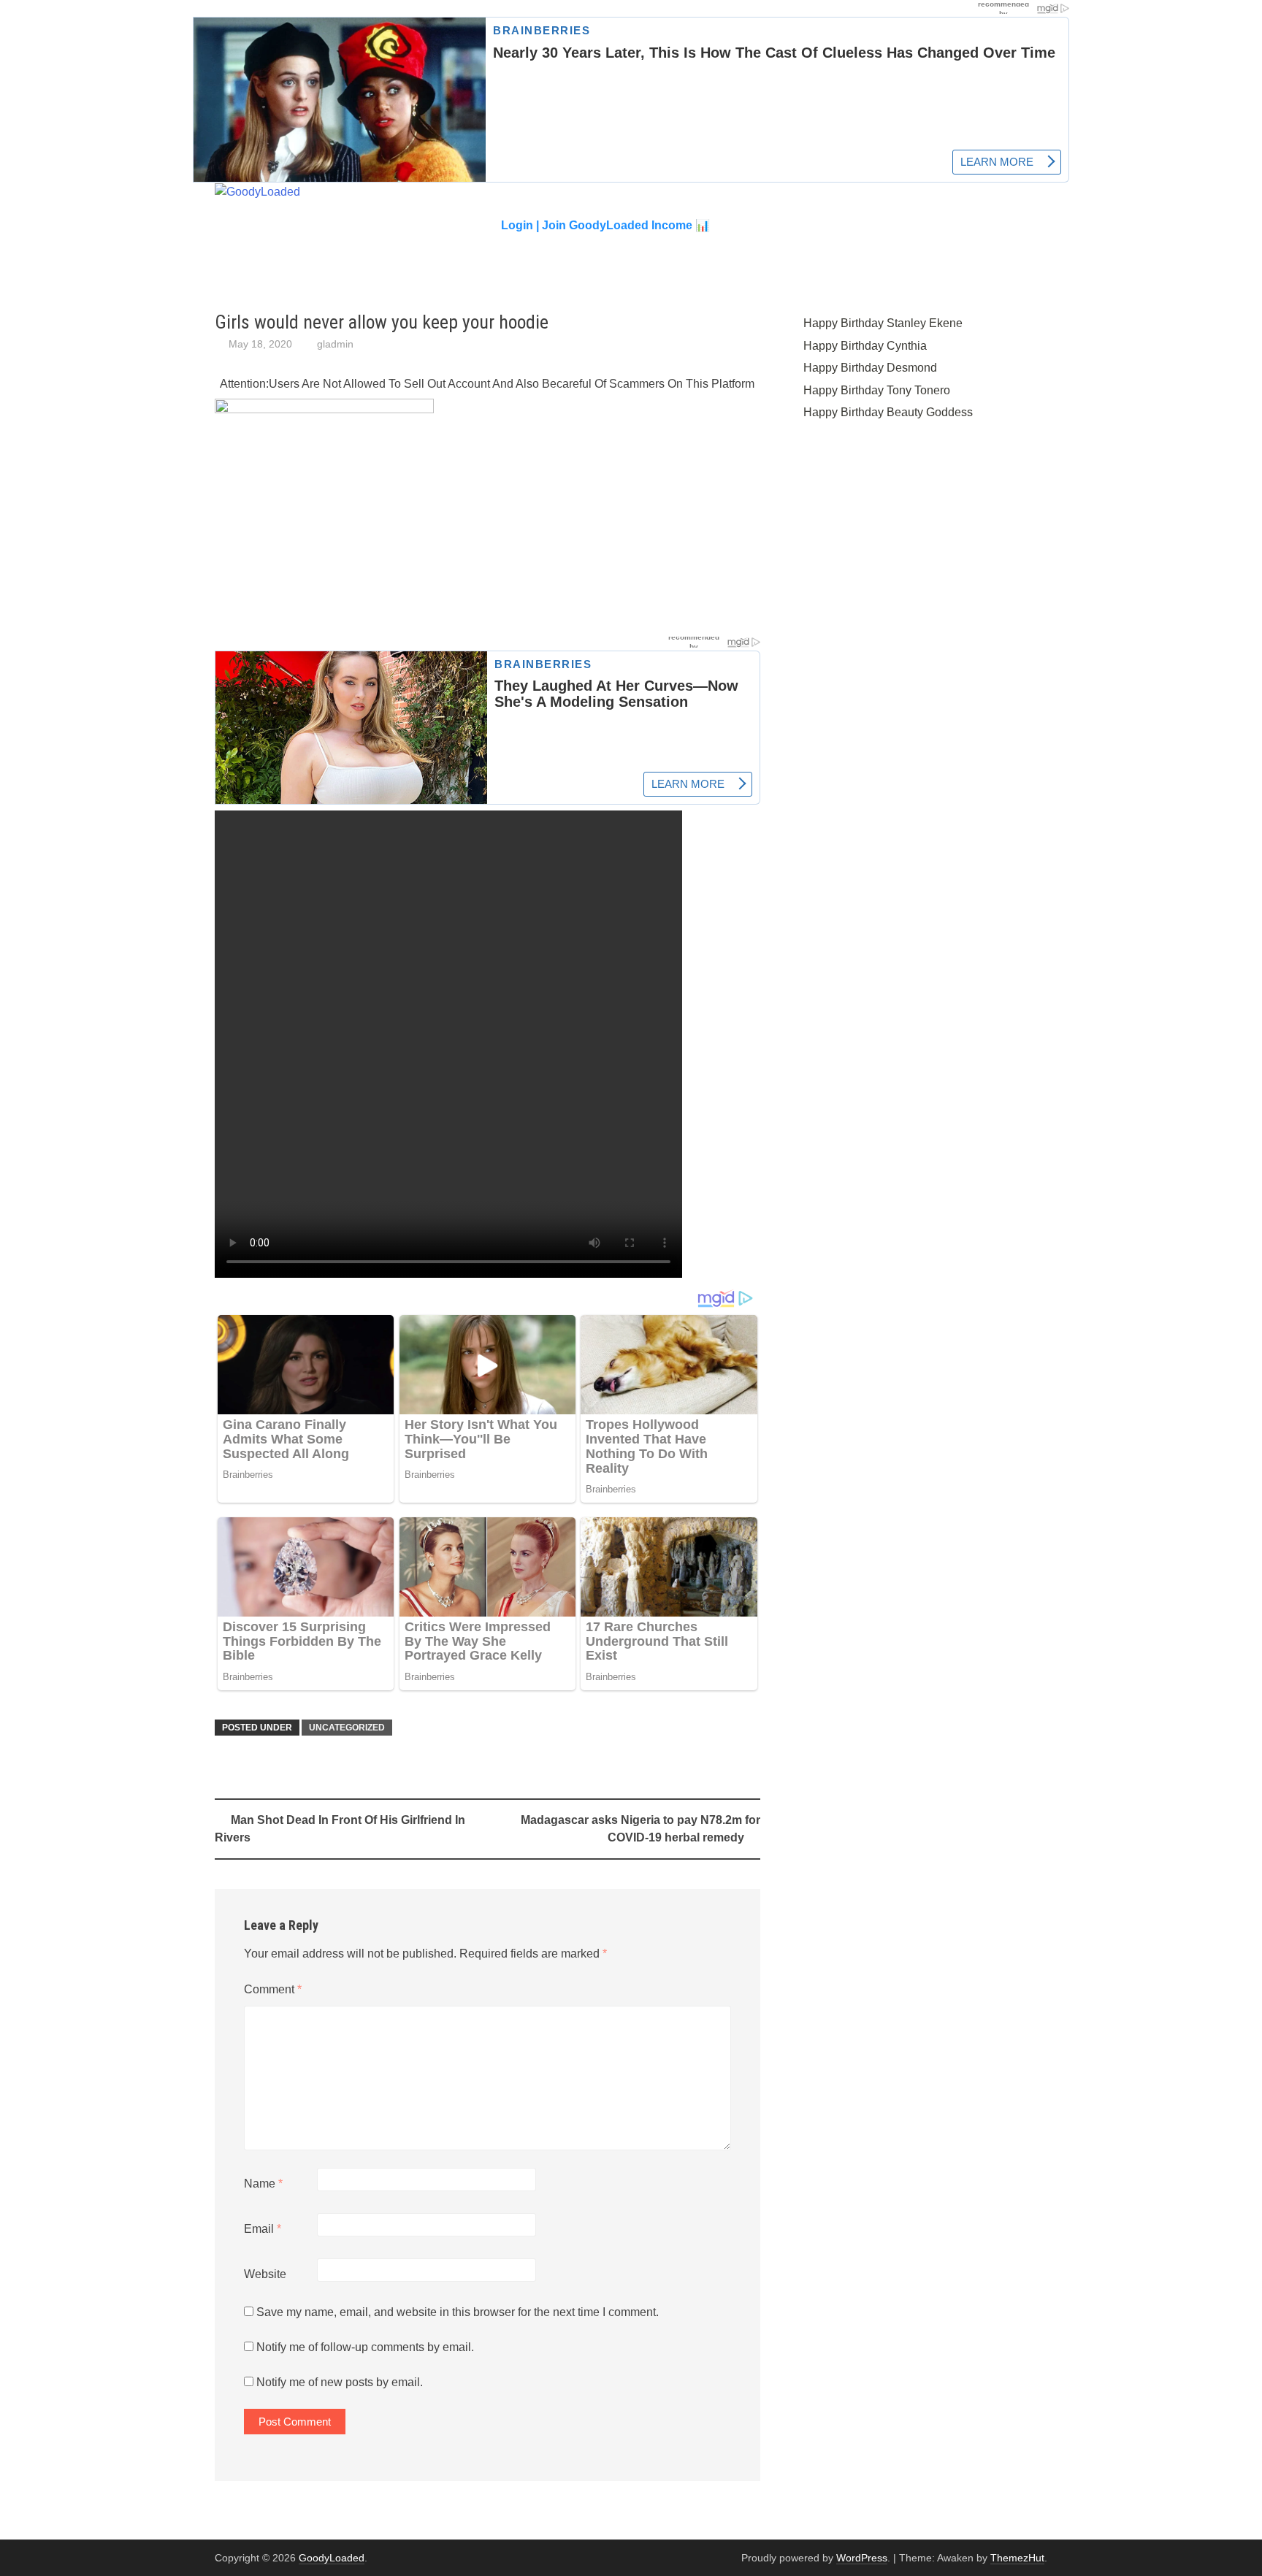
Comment (273, 1989)
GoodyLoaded (332, 2558)
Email (263, 2229)
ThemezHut (1017, 2558)
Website (265, 2274)
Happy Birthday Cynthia (865, 346)
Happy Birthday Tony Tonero (877, 390)
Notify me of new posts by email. (340, 2382)
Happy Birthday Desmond (870, 368)
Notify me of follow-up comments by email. (365, 2347)
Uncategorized (347, 1728)
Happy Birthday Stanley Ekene (883, 323)
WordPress (862, 2558)
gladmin (335, 344)
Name (263, 2184)
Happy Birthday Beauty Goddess (888, 412)
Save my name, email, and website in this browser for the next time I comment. (458, 2312)
